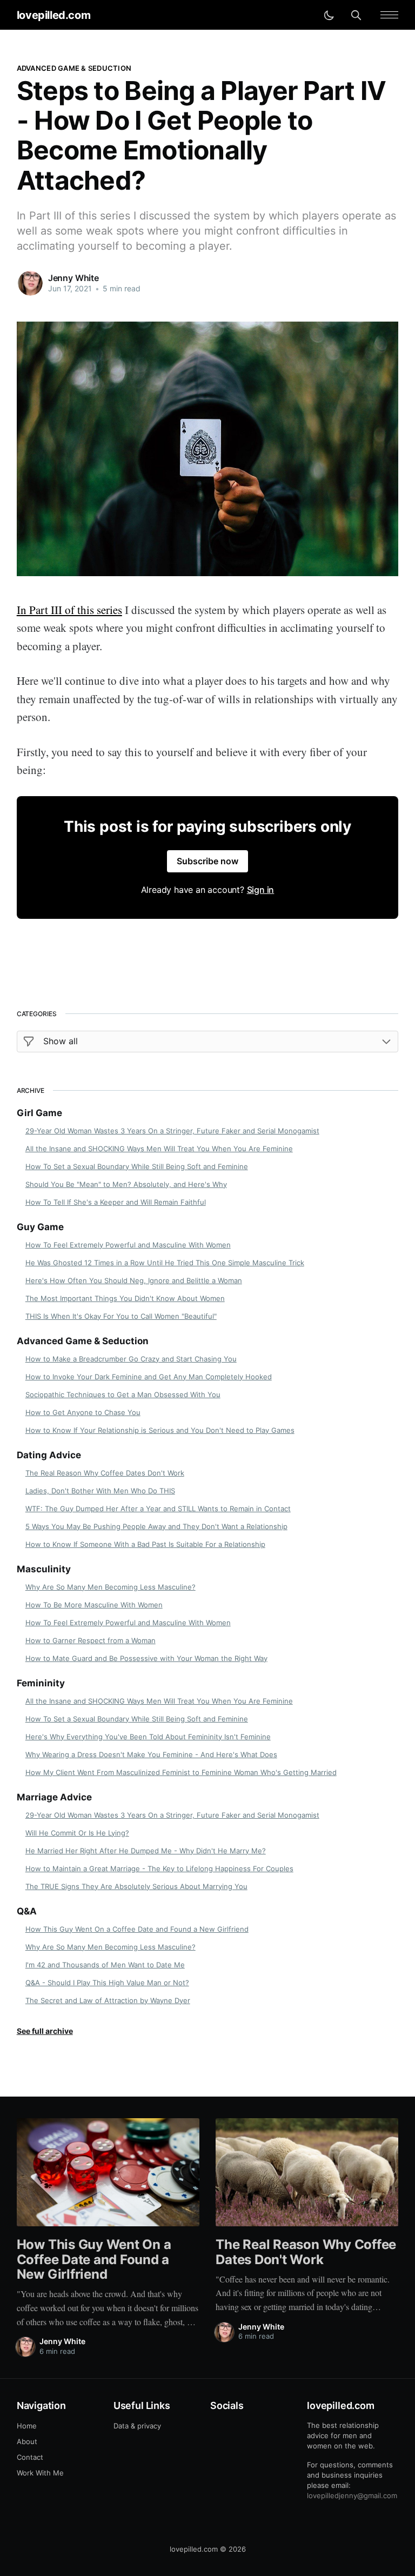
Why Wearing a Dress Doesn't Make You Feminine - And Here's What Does (151, 1754)
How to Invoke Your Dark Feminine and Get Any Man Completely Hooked (149, 1377)
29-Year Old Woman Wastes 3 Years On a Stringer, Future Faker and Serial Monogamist (172, 1131)
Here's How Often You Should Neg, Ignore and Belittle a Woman (134, 1280)
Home (27, 2426)
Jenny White (73, 278)
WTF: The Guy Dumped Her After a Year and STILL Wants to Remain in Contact (158, 1509)
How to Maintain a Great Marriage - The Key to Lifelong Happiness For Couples (159, 1868)
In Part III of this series (69, 610)
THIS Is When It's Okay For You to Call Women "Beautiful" (121, 1316)
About (27, 2441)
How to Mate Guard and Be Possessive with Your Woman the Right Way (146, 1658)
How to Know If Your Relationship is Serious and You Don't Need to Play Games (160, 1430)
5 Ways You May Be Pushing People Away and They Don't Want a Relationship (156, 1526)
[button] (389, 15)
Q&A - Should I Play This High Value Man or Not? (107, 1983)
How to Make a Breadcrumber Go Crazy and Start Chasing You (131, 1359)
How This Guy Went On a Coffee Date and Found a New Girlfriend (137, 1929)
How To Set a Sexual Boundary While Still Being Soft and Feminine (137, 1166)
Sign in (261, 890)
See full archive (45, 2031)
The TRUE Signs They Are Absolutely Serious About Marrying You (136, 1886)
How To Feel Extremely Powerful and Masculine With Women (128, 1245)
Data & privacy (137, 2426)
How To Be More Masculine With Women (94, 1605)
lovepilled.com (53, 15)
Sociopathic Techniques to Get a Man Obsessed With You (123, 1394)
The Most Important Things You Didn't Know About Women (125, 1298)
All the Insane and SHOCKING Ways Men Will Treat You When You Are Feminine (159, 1149)
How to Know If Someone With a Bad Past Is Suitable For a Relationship (145, 1544)
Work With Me (40, 2473)
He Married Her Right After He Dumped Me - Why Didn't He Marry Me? (146, 1851)
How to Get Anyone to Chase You (83, 1412)
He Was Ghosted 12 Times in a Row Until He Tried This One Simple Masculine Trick (165, 1263)
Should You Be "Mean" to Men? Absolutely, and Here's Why (126, 1184)
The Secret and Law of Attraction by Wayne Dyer (108, 2000)
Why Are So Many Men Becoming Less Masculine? (111, 1587)
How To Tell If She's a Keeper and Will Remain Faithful (116, 1202)
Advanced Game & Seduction (74, 68)
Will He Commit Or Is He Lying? (77, 1833)
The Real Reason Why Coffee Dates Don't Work (105, 1473)
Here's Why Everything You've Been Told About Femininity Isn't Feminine (148, 1737)
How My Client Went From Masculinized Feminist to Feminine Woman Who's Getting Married (181, 1772)
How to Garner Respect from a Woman (91, 1640)
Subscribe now (207, 861)
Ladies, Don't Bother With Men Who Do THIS (100, 1491)
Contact (30, 2457)
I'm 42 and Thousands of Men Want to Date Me (105, 1965)
